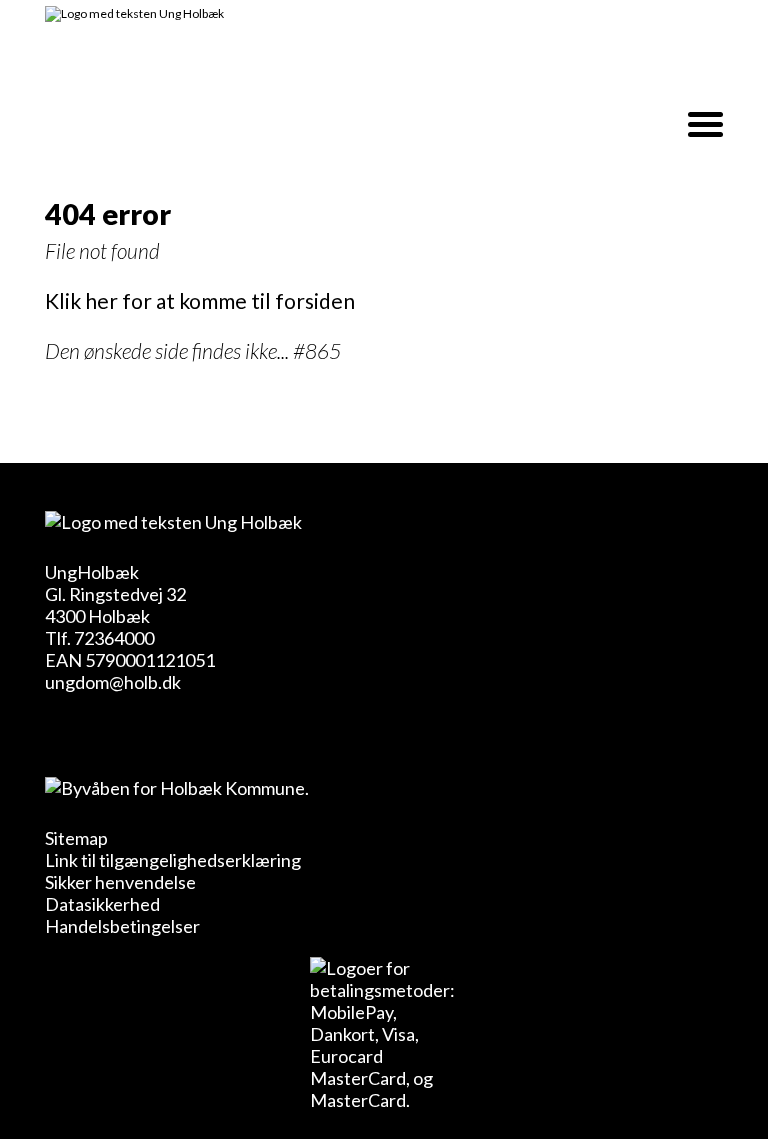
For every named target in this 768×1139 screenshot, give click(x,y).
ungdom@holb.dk (113, 682)
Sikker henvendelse (120, 882)
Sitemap (76, 838)
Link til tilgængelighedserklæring (173, 860)
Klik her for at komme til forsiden (200, 300)
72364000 (114, 638)
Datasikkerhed (102, 904)
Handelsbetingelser (122, 926)
